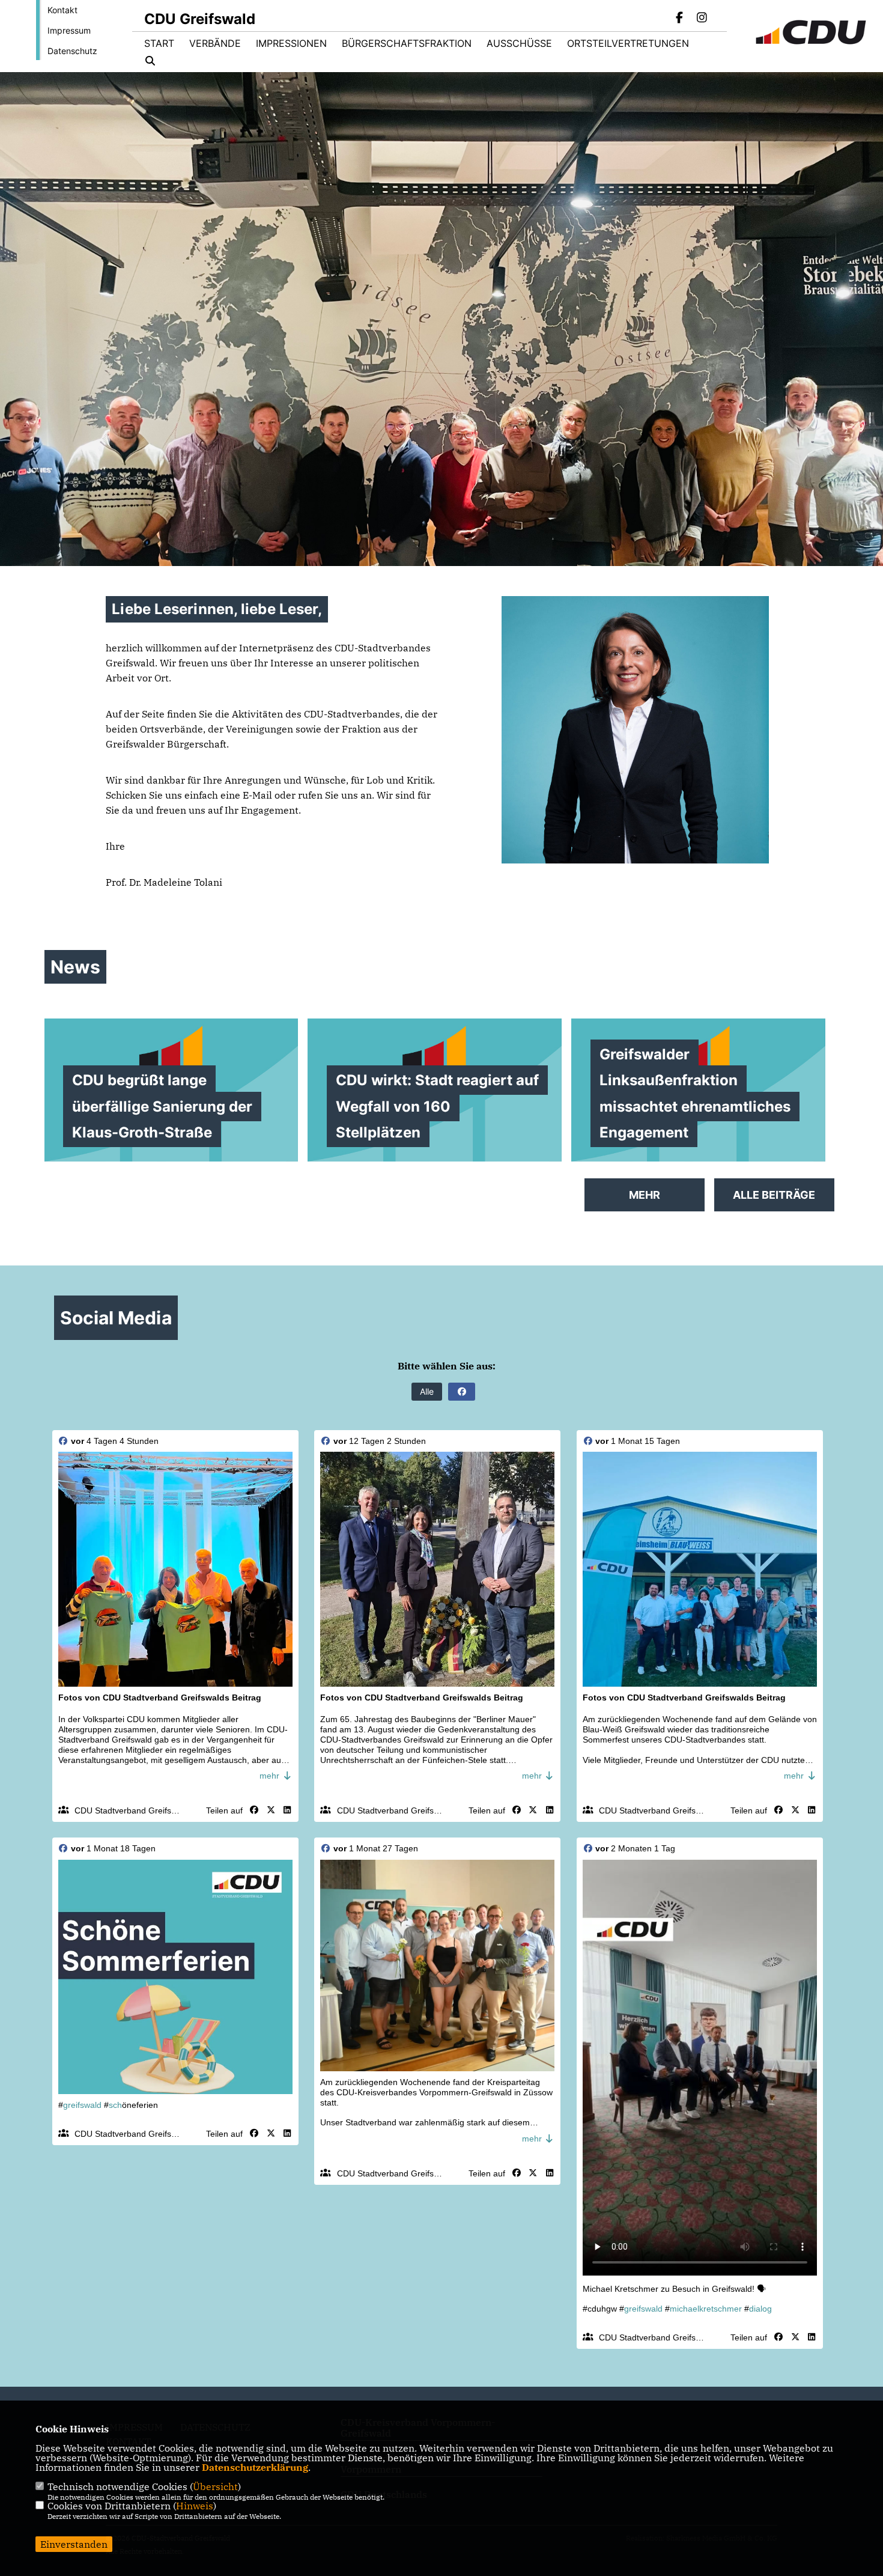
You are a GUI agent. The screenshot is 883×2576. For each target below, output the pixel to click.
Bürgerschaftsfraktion (407, 43)
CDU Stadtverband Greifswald (132, 1810)
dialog (760, 2309)
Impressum (69, 30)
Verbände (215, 43)
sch (115, 2105)
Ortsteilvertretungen (628, 43)
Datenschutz (72, 51)
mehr (271, 1776)
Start (159, 43)
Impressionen (291, 43)
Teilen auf (224, 1810)
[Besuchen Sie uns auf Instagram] (702, 19)
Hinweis (195, 2506)
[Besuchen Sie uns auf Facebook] (680, 19)
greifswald (82, 2105)
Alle (427, 1391)
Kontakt (62, 10)
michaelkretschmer (706, 2309)
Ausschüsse (519, 43)
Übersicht (215, 2486)
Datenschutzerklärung (255, 2467)
